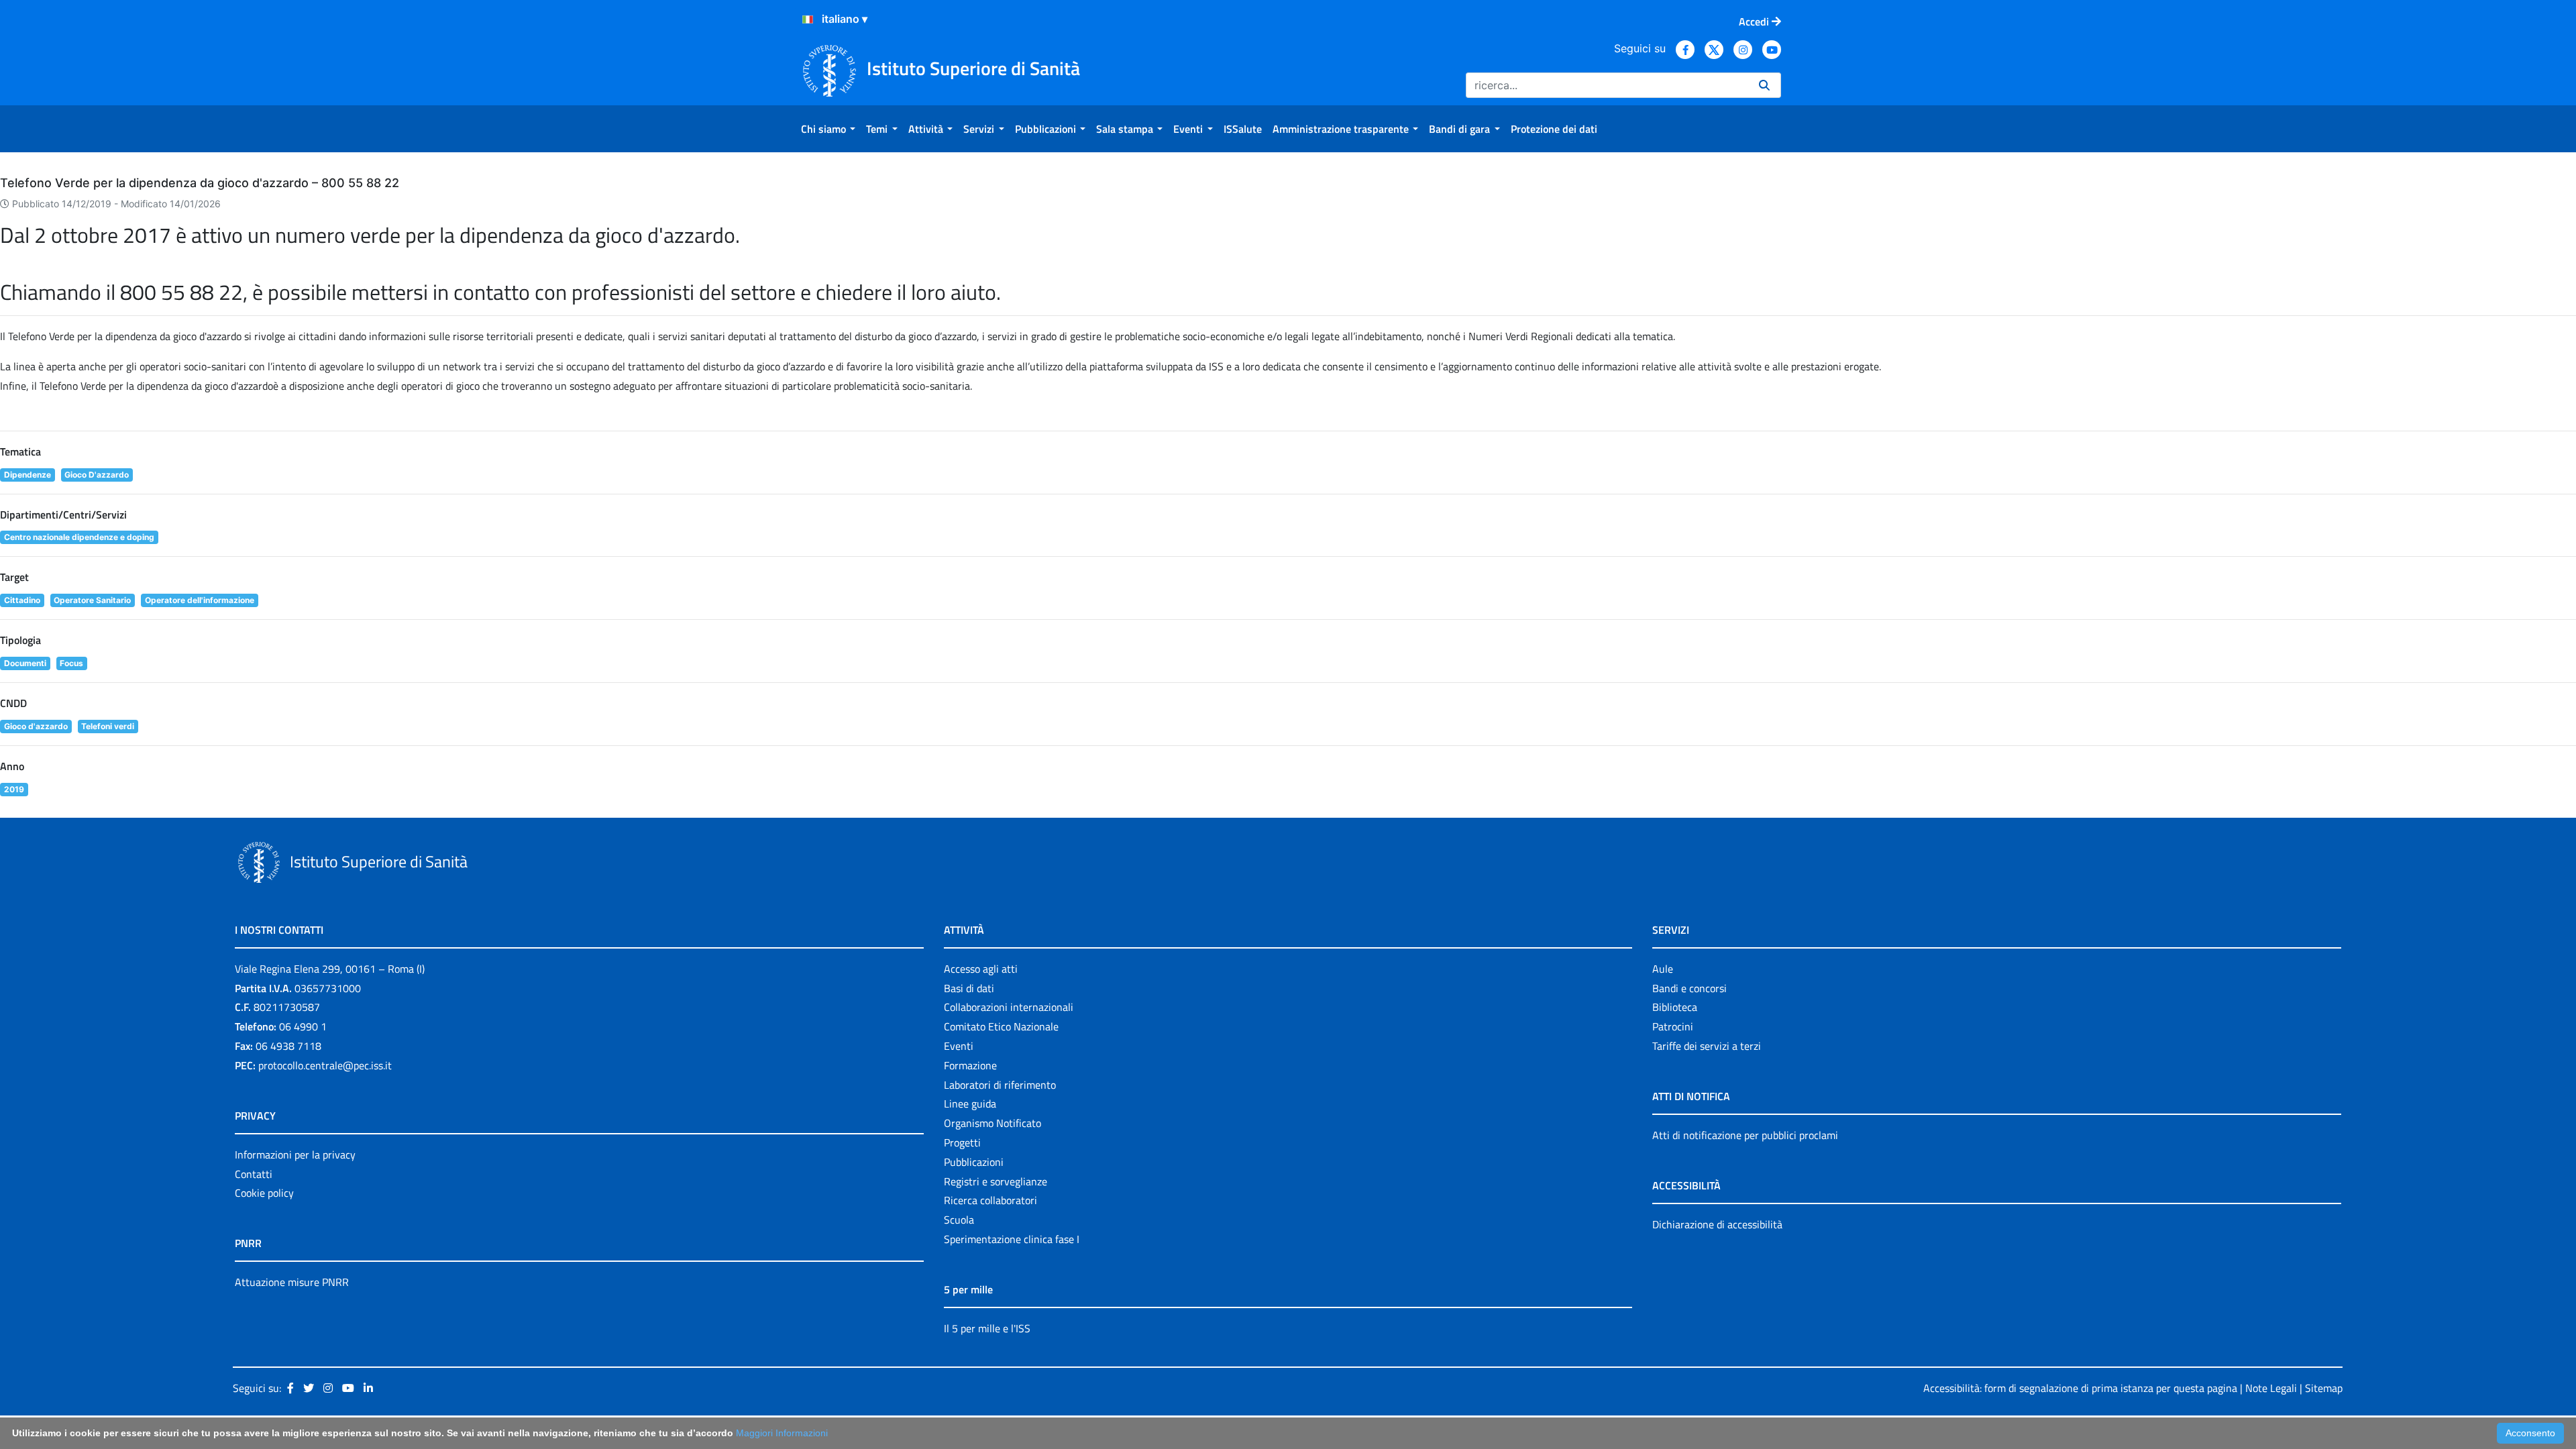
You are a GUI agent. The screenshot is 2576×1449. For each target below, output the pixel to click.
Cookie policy (264, 1193)
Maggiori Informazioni (782, 1433)
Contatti (254, 1174)
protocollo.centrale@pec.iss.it (325, 1065)
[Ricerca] (1764, 85)
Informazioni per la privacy (295, 1155)
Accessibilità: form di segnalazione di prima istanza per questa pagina (2080, 1388)
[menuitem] (828, 129)
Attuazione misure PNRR (292, 1282)
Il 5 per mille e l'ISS (987, 1328)
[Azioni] (808, 19)
